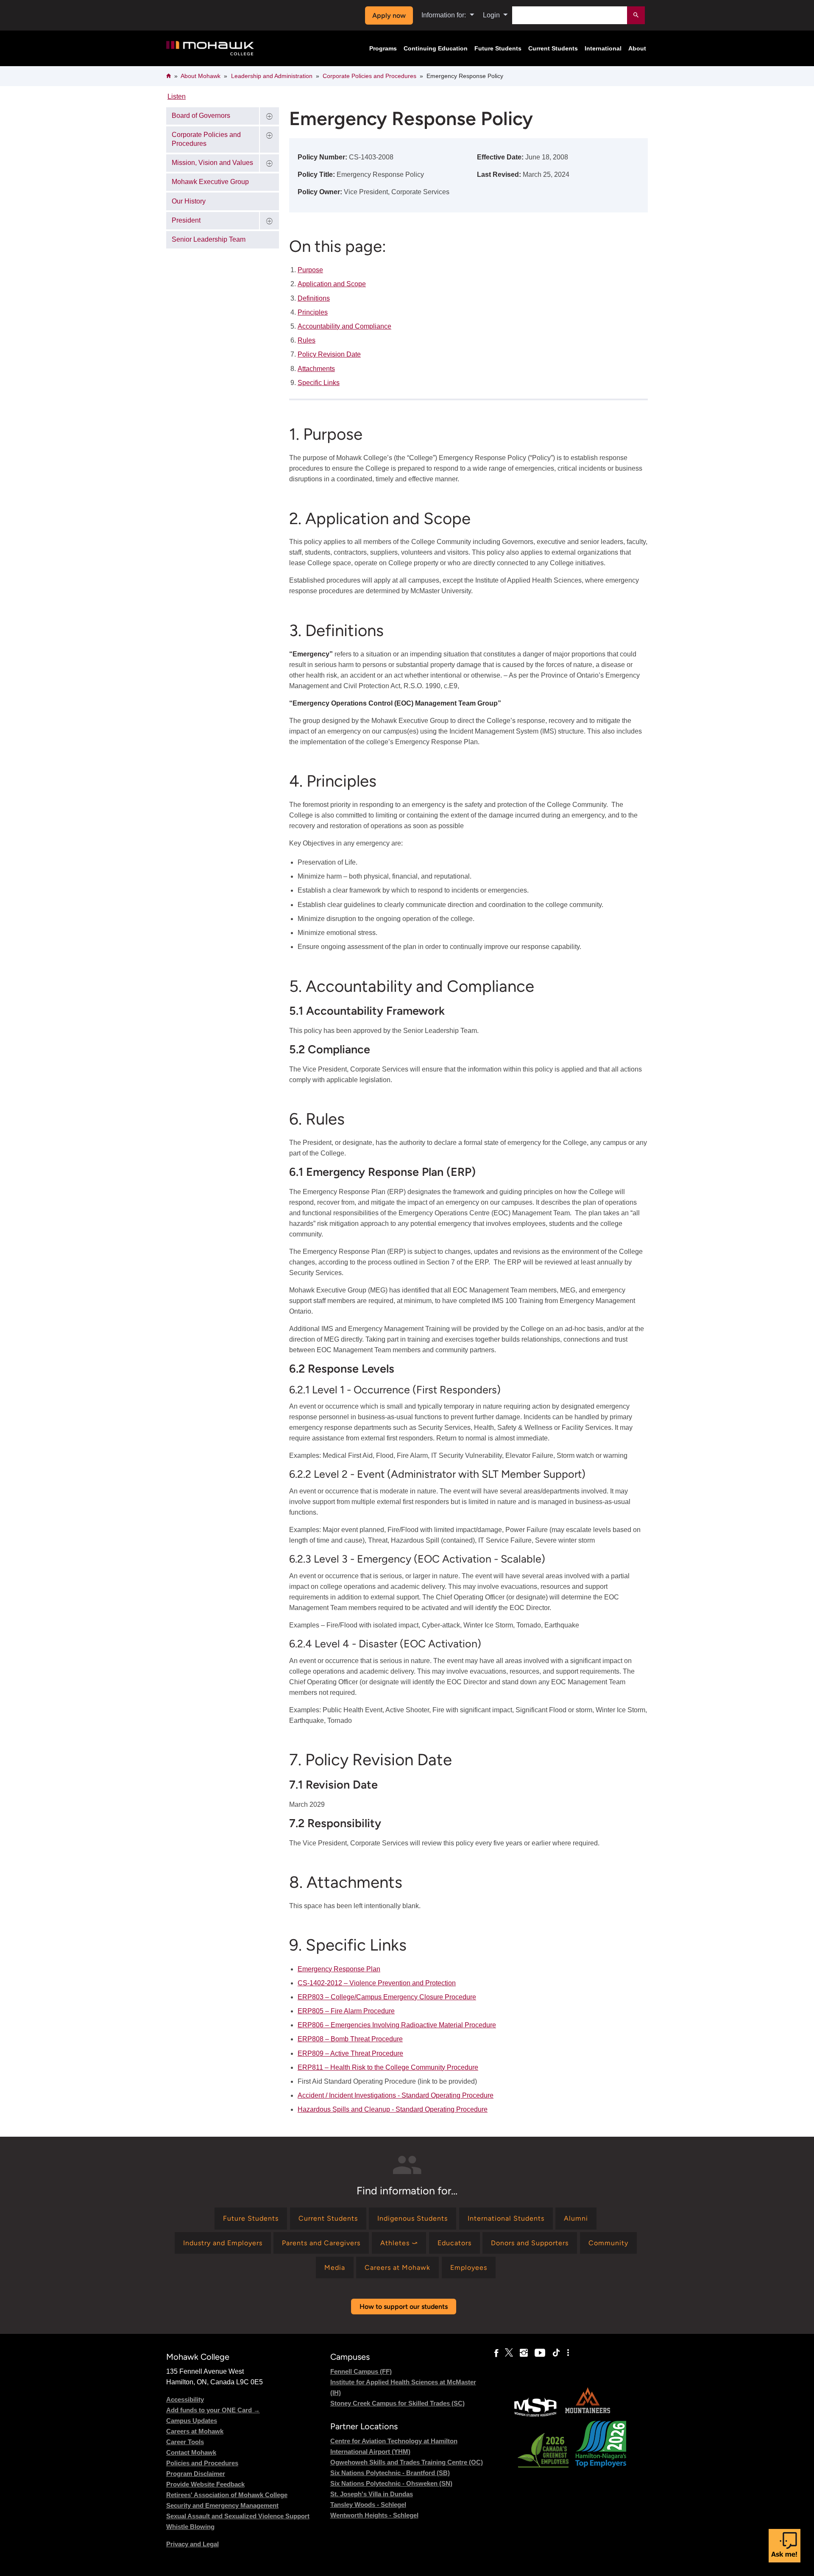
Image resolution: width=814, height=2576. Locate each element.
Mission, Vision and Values (212, 163)
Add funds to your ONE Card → (213, 2410)
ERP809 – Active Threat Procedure (350, 2053)
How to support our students (404, 2307)
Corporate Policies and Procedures (369, 76)
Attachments (316, 369)
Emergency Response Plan (339, 1969)
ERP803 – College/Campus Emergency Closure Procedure (387, 1997)
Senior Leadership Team (209, 239)
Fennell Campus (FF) (361, 2371)
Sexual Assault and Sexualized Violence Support (238, 2516)
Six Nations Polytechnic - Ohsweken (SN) (391, 2483)
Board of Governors (201, 116)
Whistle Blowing (190, 2527)
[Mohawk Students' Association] (535, 2416)
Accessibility (185, 2399)
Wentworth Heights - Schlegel (374, 2515)
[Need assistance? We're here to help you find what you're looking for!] (785, 2546)
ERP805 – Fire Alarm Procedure (346, 2011)
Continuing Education (436, 48)
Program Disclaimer (196, 2474)
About (637, 48)
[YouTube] (540, 2353)
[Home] (210, 49)
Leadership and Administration (272, 76)
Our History (189, 201)
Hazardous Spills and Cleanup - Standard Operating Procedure (393, 2109)
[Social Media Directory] (568, 2353)
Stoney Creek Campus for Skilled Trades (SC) (397, 2403)
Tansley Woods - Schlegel (368, 2505)
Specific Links (319, 383)
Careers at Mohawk (195, 2431)
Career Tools (185, 2442)
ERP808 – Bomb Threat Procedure (350, 2039)
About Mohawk (201, 76)
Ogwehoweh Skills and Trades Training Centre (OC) (407, 2462)
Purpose (310, 270)
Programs (383, 48)
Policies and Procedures (202, 2463)
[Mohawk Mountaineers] (587, 2416)
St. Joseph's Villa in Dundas (372, 2494)
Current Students (553, 48)
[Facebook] (496, 2353)
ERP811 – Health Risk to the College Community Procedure (388, 2067)
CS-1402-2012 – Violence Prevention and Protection (377, 1983)
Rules (307, 340)
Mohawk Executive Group (210, 182)
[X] (509, 2353)
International (603, 48)
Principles (313, 312)
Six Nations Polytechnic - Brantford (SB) (390, 2473)
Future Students (498, 48)
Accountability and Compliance (344, 326)
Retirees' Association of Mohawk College (227, 2495)
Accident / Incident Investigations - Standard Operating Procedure (396, 2095)
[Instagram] (524, 2353)
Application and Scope (332, 284)
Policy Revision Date (329, 354)
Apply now (389, 15)
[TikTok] (556, 2353)
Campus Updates (192, 2421)
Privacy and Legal (192, 2544)
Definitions (314, 298)
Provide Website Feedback (205, 2484)
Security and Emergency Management (222, 2505)
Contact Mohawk (191, 2452)
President (186, 220)
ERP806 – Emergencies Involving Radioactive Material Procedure (397, 2025)
